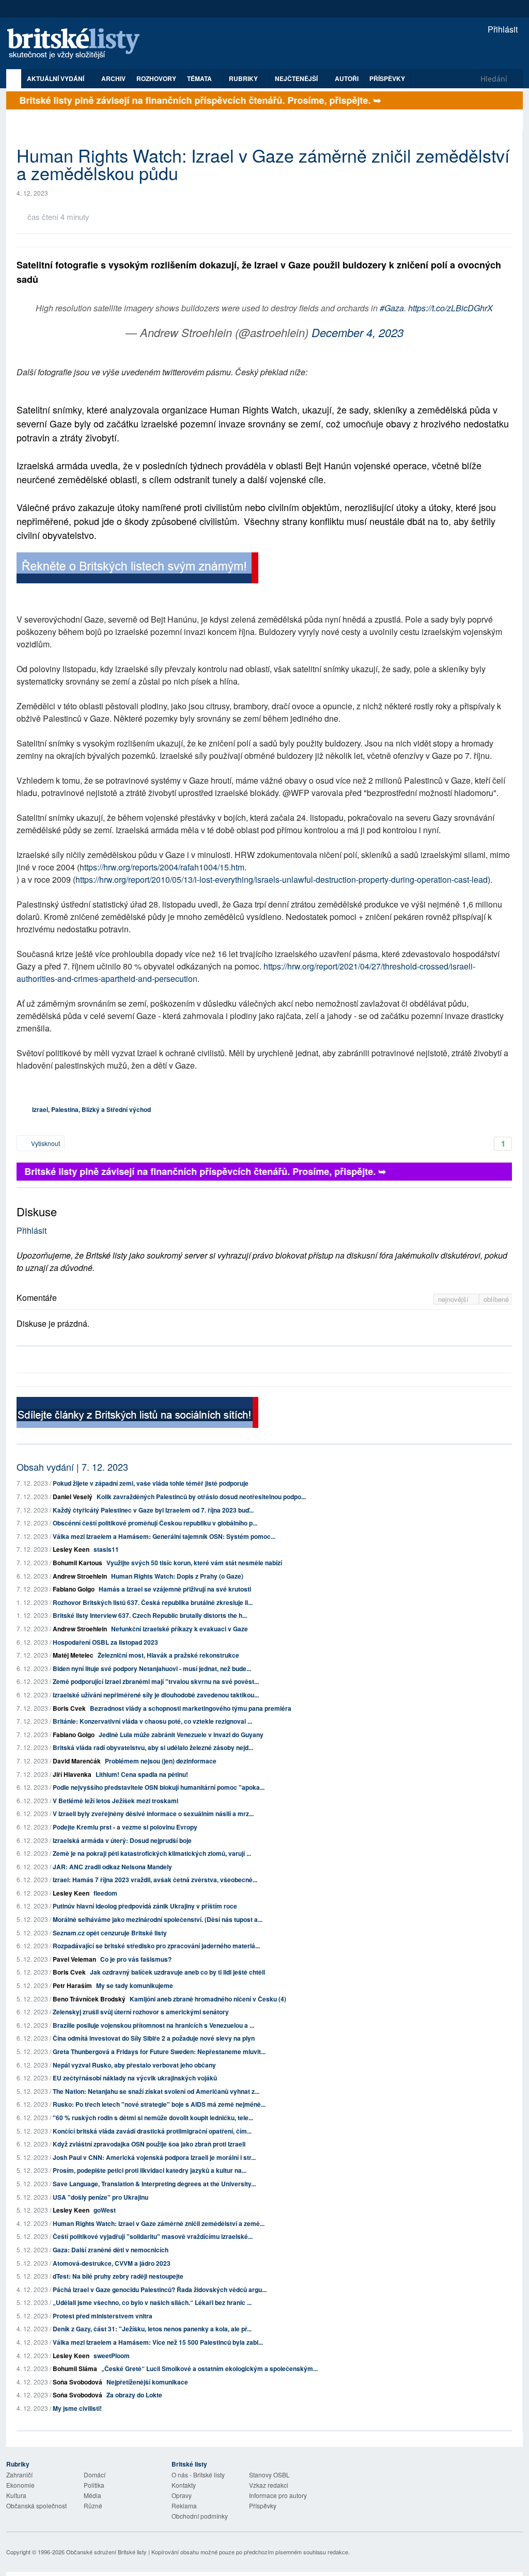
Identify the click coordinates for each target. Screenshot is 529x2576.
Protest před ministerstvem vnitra (103, 2316)
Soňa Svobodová (77, 2382)
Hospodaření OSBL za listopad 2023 (105, 1642)
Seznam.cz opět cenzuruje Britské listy (110, 1933)
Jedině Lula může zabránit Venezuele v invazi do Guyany (181, 1735)
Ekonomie (20, 2485)
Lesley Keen (71, 1549)
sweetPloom (112, 2356)
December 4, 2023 (357, 332)
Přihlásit (502, 29)
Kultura (16, 2495)
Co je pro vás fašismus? (136, 1959)
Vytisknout (45, 1143)
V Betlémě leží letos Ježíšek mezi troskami (115, 1801)
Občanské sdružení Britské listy (106, 2552)
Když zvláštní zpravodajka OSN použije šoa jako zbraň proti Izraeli (149, 2144)
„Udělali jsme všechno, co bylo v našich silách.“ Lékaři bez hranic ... (152, 2302)
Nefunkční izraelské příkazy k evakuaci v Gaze (180, 1629)
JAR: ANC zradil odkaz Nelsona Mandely (112, 1867)
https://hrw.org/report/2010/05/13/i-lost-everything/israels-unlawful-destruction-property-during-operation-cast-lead (282, 879)
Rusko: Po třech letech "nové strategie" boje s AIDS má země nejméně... (159, 2104)
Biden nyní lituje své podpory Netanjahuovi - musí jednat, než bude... (152, 1668)
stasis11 (106, 1549)
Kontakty (184, 2485)
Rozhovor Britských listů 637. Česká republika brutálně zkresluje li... (153, 1602)
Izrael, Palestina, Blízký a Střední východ (91, 1109)
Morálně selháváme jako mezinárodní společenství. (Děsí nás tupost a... (158, 1919)
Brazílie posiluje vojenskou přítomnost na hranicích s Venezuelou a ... (153, 2025)
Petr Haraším (72, 1985)
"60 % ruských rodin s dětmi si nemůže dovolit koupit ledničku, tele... (153, 2118)
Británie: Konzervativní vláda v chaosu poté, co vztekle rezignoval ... (152, 1721)
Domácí (95, 2475)
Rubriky (244, 78)
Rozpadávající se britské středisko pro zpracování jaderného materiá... (156, 1946)
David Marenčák (77, 1761)
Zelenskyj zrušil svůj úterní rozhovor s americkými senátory (141, 2012)
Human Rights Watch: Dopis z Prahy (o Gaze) (177, 1576)
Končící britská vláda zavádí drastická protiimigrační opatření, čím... (152, 2131)
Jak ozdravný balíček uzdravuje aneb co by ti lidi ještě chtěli (177, 1972)
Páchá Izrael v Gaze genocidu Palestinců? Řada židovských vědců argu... (160, 2289)
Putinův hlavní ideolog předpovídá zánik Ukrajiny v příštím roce (145, 1906)
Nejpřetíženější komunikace (147, 2382)
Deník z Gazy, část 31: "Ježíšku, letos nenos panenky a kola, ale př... (152, 2329)
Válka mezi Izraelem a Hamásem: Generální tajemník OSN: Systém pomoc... (164, 1536)
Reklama (184, 2506)
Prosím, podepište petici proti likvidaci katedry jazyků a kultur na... (150, 2170)
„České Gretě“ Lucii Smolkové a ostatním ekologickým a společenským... (209, 2368)
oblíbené (496, 1299)
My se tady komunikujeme (135, 1985)
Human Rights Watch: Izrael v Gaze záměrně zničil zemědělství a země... (159, 2223)
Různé (93, 2506)
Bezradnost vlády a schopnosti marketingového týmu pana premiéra (191, 1708)
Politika (94, 2485)
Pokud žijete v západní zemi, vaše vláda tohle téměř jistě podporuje (151, 1483)
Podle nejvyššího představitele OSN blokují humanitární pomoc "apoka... (159, 1787)
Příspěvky (387, 78)
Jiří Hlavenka (72, 1774)
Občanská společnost (36, 2506)
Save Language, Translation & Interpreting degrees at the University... (154, 2184)
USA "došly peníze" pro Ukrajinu (100, 2197)
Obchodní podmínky (200, 2516)
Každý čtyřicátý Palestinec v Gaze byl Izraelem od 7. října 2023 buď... (153, 1510)
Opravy (182, 2495)
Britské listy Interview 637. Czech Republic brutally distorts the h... (150, 1615)
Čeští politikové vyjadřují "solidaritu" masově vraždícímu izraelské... (153, 2236)
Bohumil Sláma (75, 2368)
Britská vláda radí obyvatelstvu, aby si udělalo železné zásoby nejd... (153, 1747)
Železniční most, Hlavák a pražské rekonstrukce (168, 1655)
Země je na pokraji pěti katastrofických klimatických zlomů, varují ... (152, 1853)
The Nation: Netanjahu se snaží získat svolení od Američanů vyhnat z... (156, 2091)
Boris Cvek (69, 1708)
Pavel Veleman (74, 1959)
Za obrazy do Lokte (134, 2395)
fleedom (105, 1893)
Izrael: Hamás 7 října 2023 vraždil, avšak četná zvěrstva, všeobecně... (155, 1880)
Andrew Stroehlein (80, 1576)
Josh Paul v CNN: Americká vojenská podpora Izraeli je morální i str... (154, 2157)
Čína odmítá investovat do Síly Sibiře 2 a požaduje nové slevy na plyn (154, 2038)
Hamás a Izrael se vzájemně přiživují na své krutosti (175, 1589)
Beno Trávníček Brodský (89, 1999)
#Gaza (392, 308)
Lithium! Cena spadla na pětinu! (142, 1774)
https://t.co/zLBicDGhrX (450, 308)
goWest (105, 2210)
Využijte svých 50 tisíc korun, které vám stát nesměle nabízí (194, 1563)
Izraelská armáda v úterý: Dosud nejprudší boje (122, 1840)
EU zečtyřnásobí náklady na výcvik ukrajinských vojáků (135, 2078)
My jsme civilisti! (77, 2408)
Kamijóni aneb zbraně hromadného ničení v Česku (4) (208, 1999)
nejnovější (454, 1299)
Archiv (113, 78)
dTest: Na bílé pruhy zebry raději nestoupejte (118, 2276)
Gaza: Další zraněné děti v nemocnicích (111, 2250)
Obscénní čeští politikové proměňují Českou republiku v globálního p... (155, 1523)
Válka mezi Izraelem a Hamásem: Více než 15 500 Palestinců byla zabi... (158, 2342)
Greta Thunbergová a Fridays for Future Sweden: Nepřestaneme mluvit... (159, 2052)
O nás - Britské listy (198, 2475)
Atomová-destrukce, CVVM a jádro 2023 (112, 2263)
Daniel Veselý (73, 1497)
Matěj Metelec (73, 1655)
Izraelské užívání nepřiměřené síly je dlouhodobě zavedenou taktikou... (156, 1695)
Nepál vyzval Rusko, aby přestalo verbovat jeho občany (134, 2065)
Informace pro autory (278, 2495)
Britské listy (79, 44)
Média (92, 2495)
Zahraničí (19, 2475)
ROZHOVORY (156, 78)
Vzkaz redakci (269, 2485)
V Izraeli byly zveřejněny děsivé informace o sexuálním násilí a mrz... (153, 1814)
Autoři (347, 78)
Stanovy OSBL (269, 2475)
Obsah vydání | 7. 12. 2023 (72, 1467)
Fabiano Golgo (74, 1589)
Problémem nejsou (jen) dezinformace (161, 1761)
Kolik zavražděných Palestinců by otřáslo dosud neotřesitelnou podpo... (201, 1497)
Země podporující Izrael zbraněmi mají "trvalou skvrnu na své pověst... (156, 1681)
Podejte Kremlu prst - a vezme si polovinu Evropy (125, 1827)
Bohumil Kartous (77, 1563)
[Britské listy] (137, 569)
